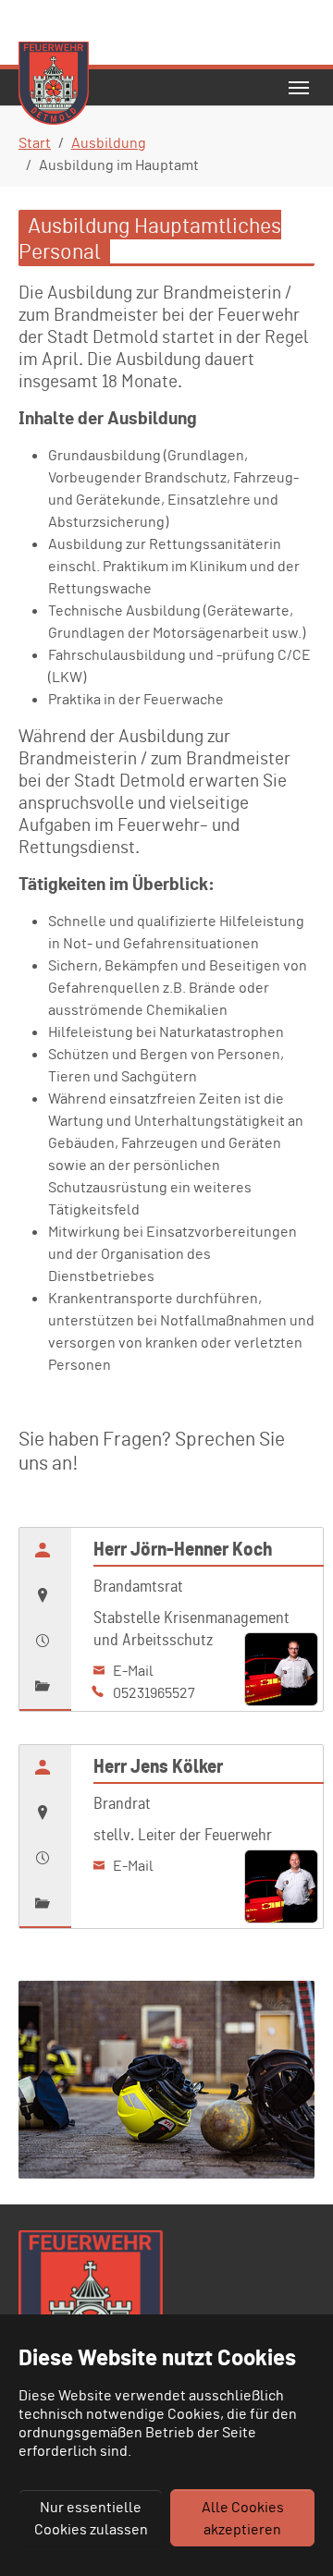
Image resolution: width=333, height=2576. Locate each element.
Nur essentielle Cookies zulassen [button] (91, 2518)
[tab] (45, 1550)
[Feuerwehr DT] (54, 87)
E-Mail (132, 1670)
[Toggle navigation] (299, 88)
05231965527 (153, 1692)
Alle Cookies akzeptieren (243, 2518)
